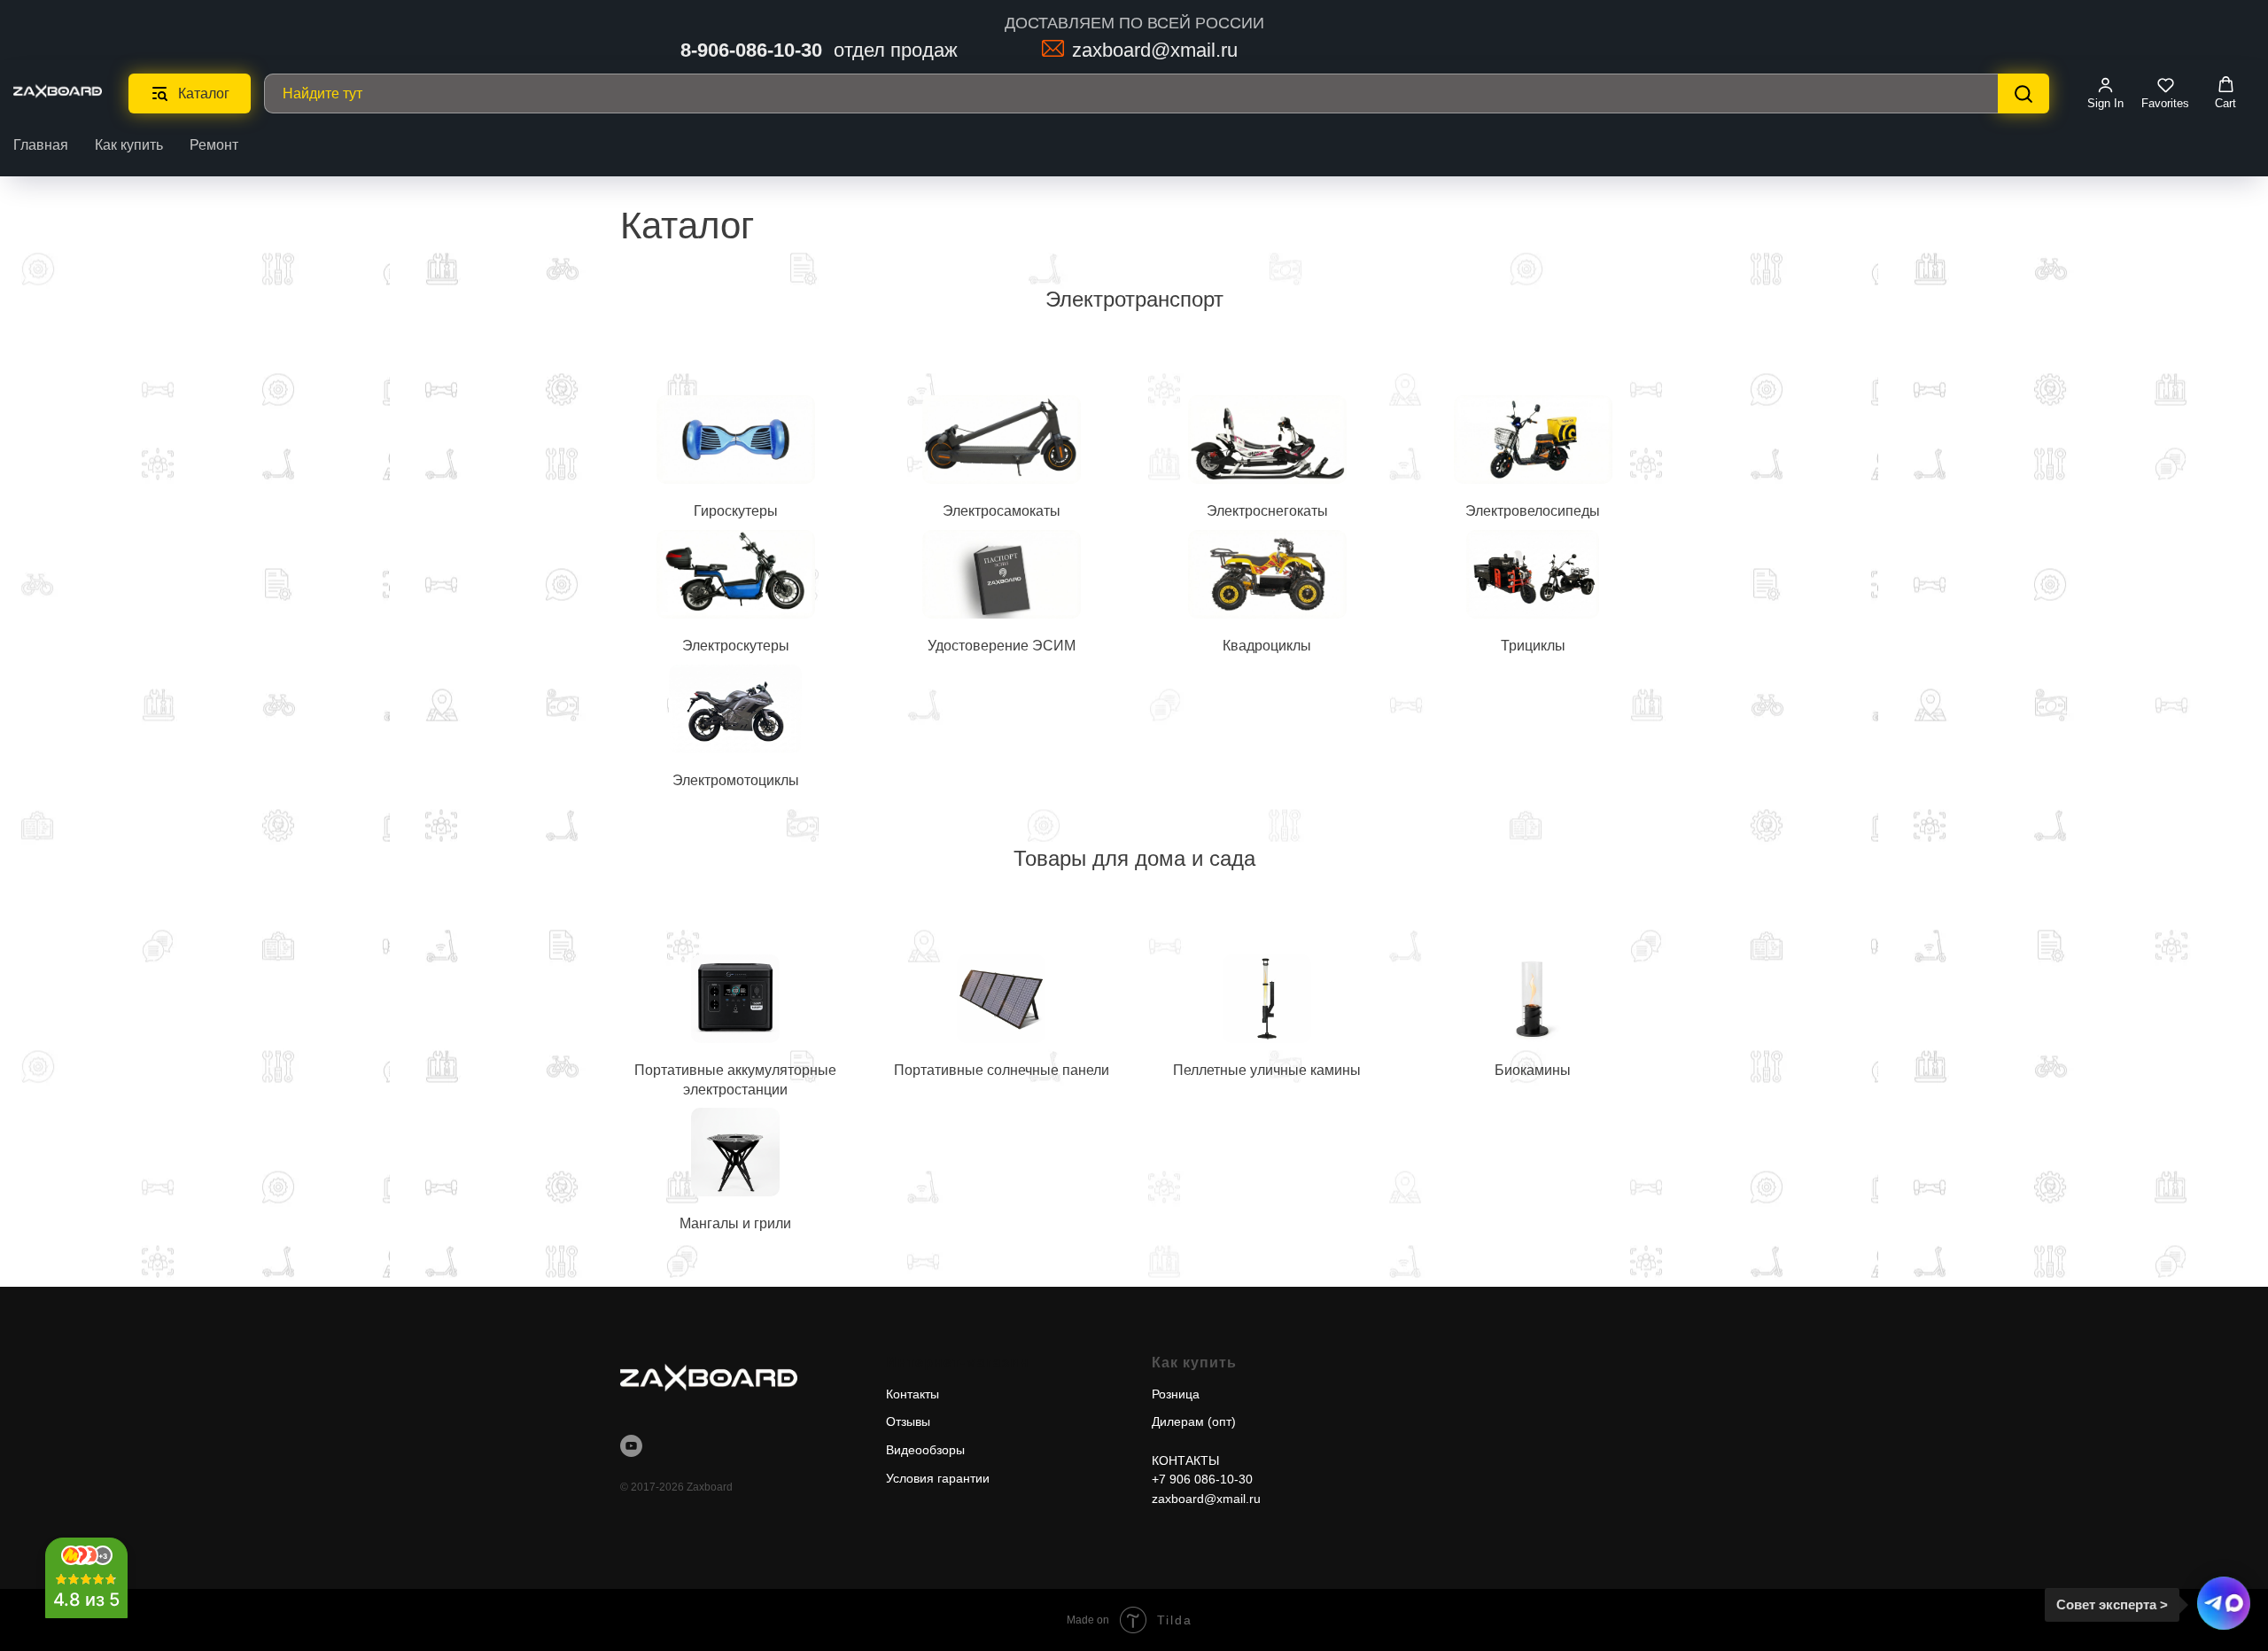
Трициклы (1533, 646)
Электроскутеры (736, 646)
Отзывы (908, 1421)
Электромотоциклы (736, 780)
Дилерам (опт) (1194, 1421)
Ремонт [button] (214, 145)
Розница (1176, 1394)
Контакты (913, 1394)
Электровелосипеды (1533, 511)
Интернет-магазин (958, 1363)
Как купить (129, 145)
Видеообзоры (925, 1450)
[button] (2105, 93)
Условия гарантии (938, 1478)
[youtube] (631, 1446)
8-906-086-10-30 (751, 50)
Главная (41, 145)
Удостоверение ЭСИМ (1002, 646)
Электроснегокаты (1267, 511)
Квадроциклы (1267, 646)
